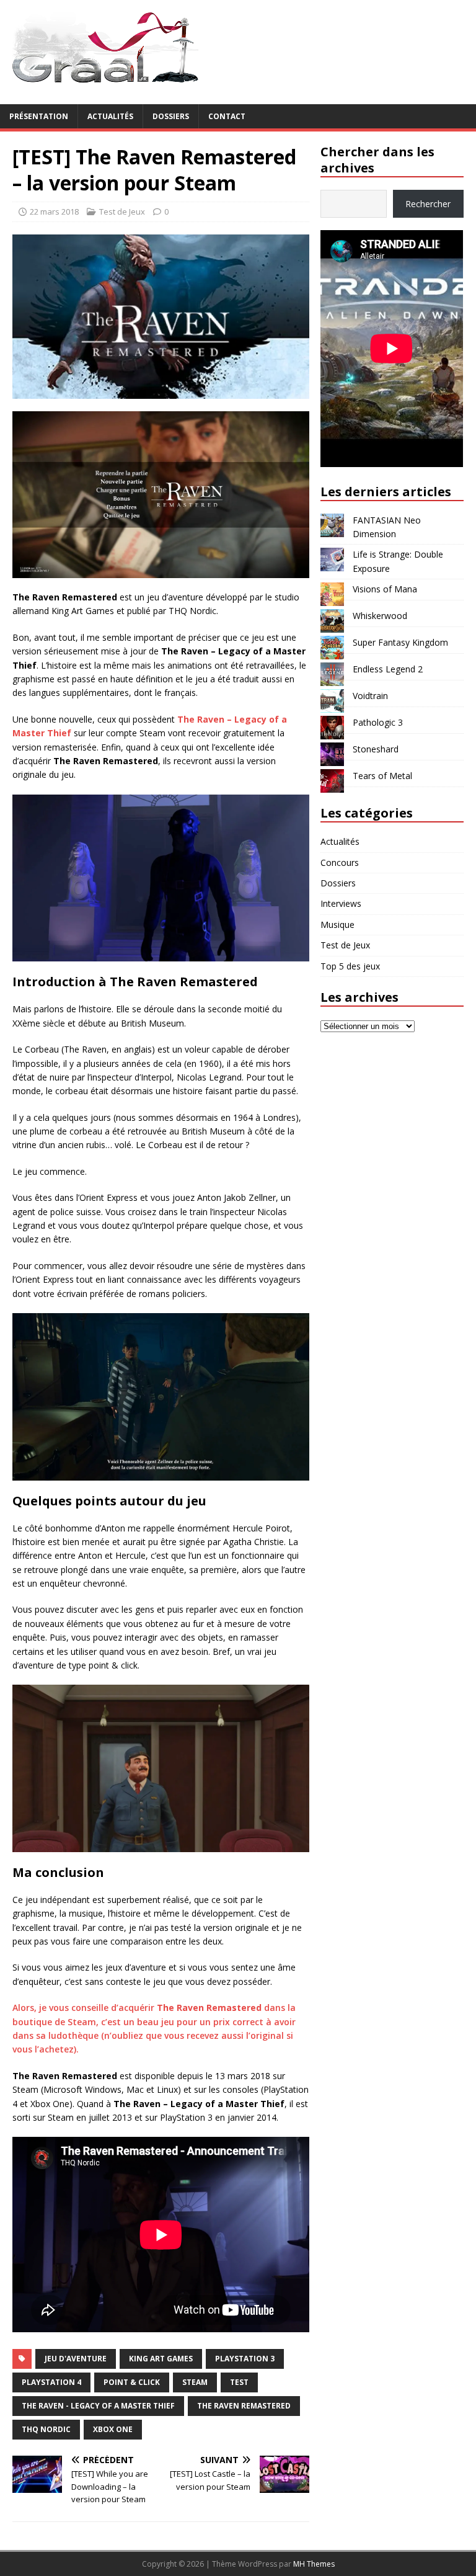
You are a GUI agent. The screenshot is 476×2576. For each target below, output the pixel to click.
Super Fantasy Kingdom (400, 642)
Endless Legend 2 (388, 669)
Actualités (110, 116)
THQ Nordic (46, 2429)
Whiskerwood (380, 616)
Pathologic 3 (378, 722)
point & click (132, 2382)
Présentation (39, 116)
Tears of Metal (382, 776)
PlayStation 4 (51, 2382)
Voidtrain (370, 696)
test (239, 2382)
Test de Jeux (122, 212)
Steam (195, 2382)
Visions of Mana (385, 589)
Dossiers (171, 116)
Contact (227, 116)
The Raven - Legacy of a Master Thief (98, 2406)
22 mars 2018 (54, 212)
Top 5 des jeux (350, 966)
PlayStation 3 (245, 2359)
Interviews (341, 903)
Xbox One (113, 2429)
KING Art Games (161, 2359)
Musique (337, 925)
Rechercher (428, 204)
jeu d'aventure (76, 2359)
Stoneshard (376, 749)
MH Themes (314, 2564)
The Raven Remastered (244, 2406)
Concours (340, 862)
